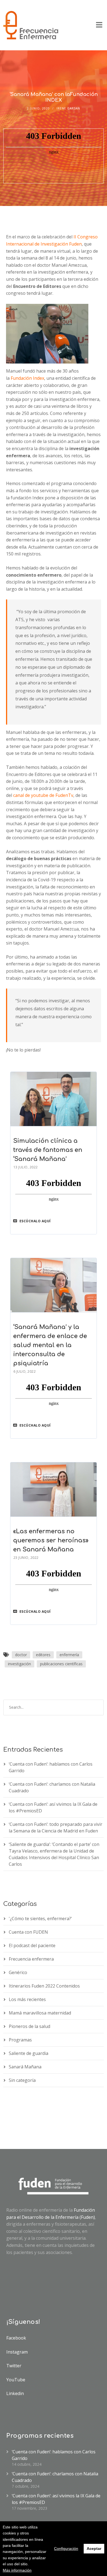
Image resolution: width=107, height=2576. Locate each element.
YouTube (16, 2380)
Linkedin (15, 2393)
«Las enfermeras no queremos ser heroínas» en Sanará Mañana (51, 1540)
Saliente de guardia (29, 2053)
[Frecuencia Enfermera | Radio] (31, 25)
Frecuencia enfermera (31, 1959)
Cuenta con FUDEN (28, 1932)
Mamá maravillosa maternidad (40, 2013)
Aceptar (94, 2549)
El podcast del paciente (32, 1945)
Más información (17, 2570)
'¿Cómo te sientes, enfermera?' (40, 1919)
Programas (20, 2040)
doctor (21, 1655)
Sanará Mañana (25, 2067)
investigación (19, 1664)
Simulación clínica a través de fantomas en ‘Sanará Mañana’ (48, 1150)
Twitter (14, 2366)
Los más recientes (27, 1999)
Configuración (66, 2549)
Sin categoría (22, 2080)
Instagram (17, 2352)
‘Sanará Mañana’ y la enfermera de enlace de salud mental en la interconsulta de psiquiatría (50, 1345)
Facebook (16, 2338)
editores (43, 1655)
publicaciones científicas (61, 1664)
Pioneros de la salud (29, 2026)
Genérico (18, 1972)
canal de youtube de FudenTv (43, 795)
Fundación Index (27, 378)
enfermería (69, 1655)
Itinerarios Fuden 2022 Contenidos (44, 1986)
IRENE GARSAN (68, 108)
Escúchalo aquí (35, 1221)
